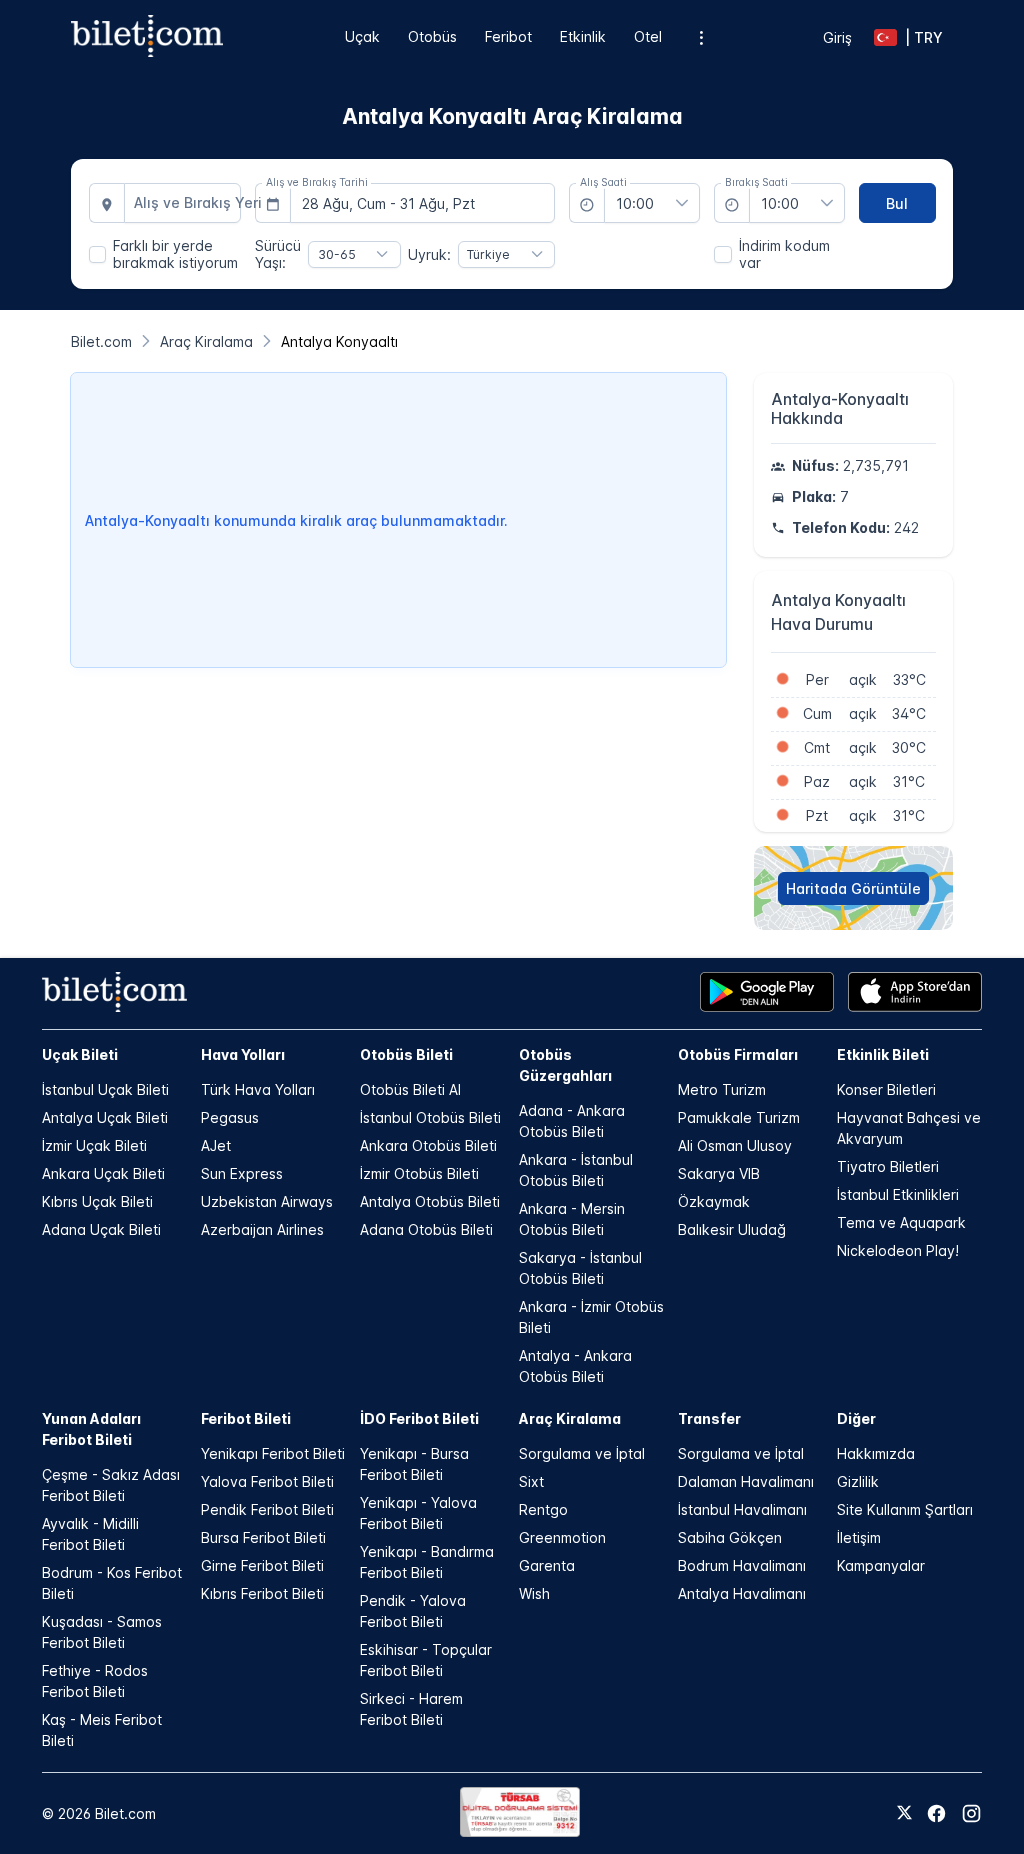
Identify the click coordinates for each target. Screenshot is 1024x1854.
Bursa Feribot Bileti (263, 1537)
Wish (534, 1593)
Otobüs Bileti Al (410, 1089)
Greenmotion (562, 1537)
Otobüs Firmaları (738, 1054)
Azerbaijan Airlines (262, 1229)
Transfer (709, 1418)
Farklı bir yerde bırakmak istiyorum (175, 254)
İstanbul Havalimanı (742, 1509)
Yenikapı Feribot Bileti (273, 1453)
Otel (648, 36)
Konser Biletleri (886, 1089)
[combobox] (183, 203)
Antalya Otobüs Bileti (430, 1201)
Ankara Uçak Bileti (103, 1173)
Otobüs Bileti (406, 1054)
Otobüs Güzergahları (565, 1065)
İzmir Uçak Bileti (94, 1145)
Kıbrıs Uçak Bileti (97, 1201)
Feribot (508, 36)
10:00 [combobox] (635, 203)
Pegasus (230, 1117)
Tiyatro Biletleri (888, 1166)
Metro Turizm (722, 1089)
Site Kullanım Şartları (905, 1509)
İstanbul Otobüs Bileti (430, 1117)
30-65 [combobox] (337, 254)
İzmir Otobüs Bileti (419, 1173)
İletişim (859, 1537)
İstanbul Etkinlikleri (898, 1194)
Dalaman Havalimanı (746, 1481)
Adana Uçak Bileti (101, 1229)
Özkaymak (714, 1201)
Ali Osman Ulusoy (735, 1145)
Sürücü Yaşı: (278, 254)
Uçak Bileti (80, 1054)
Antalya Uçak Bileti (105, 1117)
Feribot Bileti (246, 1418)
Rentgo (543, 1509)
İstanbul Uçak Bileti (105, 1089)
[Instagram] (971, 1813)
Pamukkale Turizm (739, 1117)
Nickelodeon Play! (898, 1250)
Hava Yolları (243, 1054)
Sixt (531, 1481)
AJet (216, 1145)
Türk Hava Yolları (258, 1089)
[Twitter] (904, 1814)
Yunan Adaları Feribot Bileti (91, 1429)
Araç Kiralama (570, 1418)
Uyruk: (429, 254)
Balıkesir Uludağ (732, 1229)
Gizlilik (858, 1481)
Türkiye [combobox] (488, 254)
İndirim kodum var (784, 254)
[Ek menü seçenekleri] (700, 37)
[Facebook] (936, 1813)
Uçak (362, 36)
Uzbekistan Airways (267, 1201)
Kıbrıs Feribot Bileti (262, 1593)
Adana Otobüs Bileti (426, 1229)
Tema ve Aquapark (901, 1222)
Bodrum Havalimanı (742, 1565)
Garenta (547, 1565)
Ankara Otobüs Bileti (428, 1145)
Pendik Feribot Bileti (267, 1509)
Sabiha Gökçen (730, 1537)
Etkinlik (583, 36)
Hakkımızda (876, 1453)
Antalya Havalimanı (742, 1593)
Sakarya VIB (719, 1173)
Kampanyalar (881, 1565)
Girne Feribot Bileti (262, 1565)
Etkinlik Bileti (883, 1054)
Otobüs (432, 36)
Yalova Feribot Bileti (267, 1481)
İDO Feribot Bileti (419, 1418)
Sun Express (242, 1173)
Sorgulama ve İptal (582, 1453)
